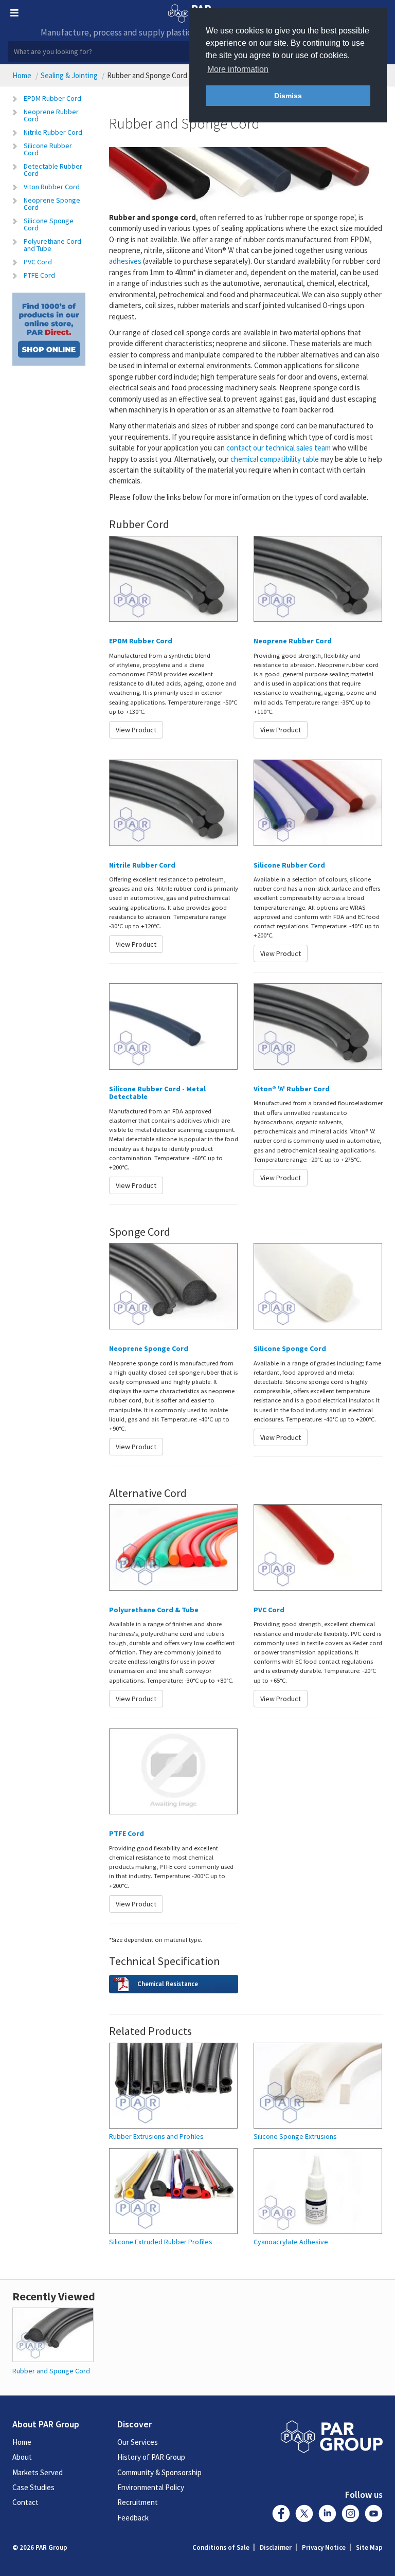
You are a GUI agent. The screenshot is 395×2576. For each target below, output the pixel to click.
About (22, 2457)
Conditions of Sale (221, 2547)
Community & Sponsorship (159, 2472)
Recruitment (138, 2502)
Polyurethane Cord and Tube (52, 245)
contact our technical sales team (279, 448)
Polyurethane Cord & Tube (154, 1610)
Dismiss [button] (288, 96)
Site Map (369, 2547)
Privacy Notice (324, 2547)
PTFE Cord (39, 275)
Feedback (133, 2518)
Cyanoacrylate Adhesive (291, 2242)
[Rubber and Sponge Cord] (53, 2334)
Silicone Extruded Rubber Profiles (161, 2242)
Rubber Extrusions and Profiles (156, 2137)
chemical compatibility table (275, 459)
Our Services (138, 2442)
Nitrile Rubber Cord (53, 132)
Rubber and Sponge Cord (51, 2371)
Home (22, 75)
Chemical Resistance (168, 1984)
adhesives (125, 261)
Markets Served (38, 2472)
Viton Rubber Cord (52, 187)
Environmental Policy (151, 2487)
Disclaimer (276, 2547)
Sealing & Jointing (69, 75)
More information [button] (238, 69)
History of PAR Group (151, 2457)
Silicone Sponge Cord (49, 224)
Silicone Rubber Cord (48, 149)
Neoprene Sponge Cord (52, 204)
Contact (25, 2502)
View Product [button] (136, 730)
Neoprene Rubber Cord (51, 115)
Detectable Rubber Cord (53, 170)
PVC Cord (38, 262)
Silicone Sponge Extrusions (295, 2137)
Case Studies (33, 2487)
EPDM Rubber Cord (52, 98)
